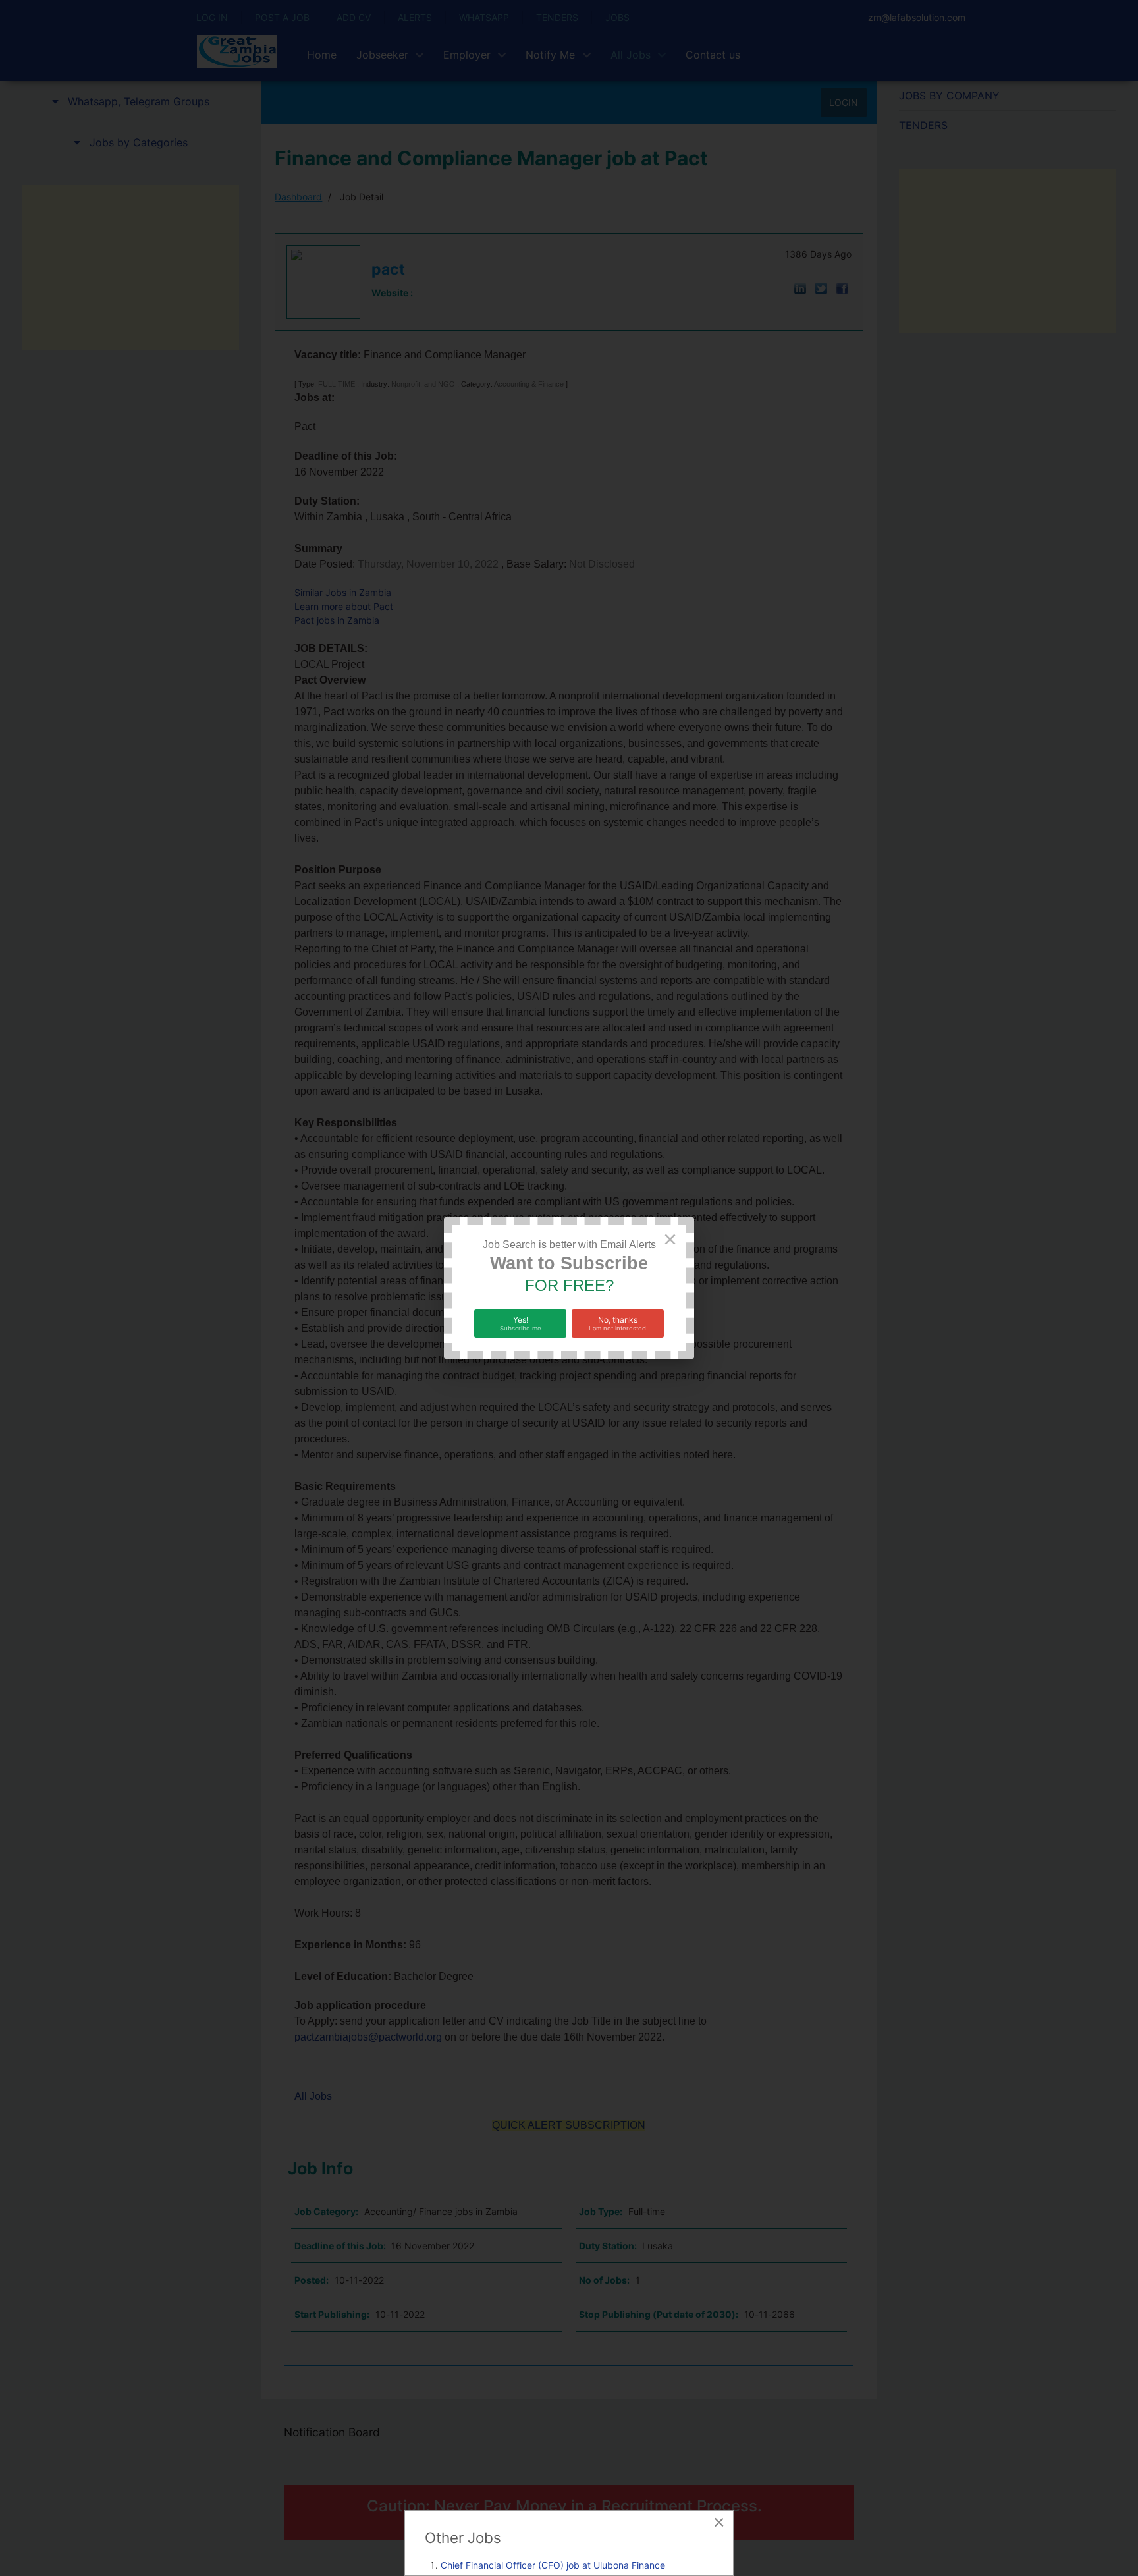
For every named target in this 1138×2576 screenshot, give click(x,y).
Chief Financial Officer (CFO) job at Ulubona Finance (553, 2565)
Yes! (521, 1323)
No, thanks (617, 1323)
